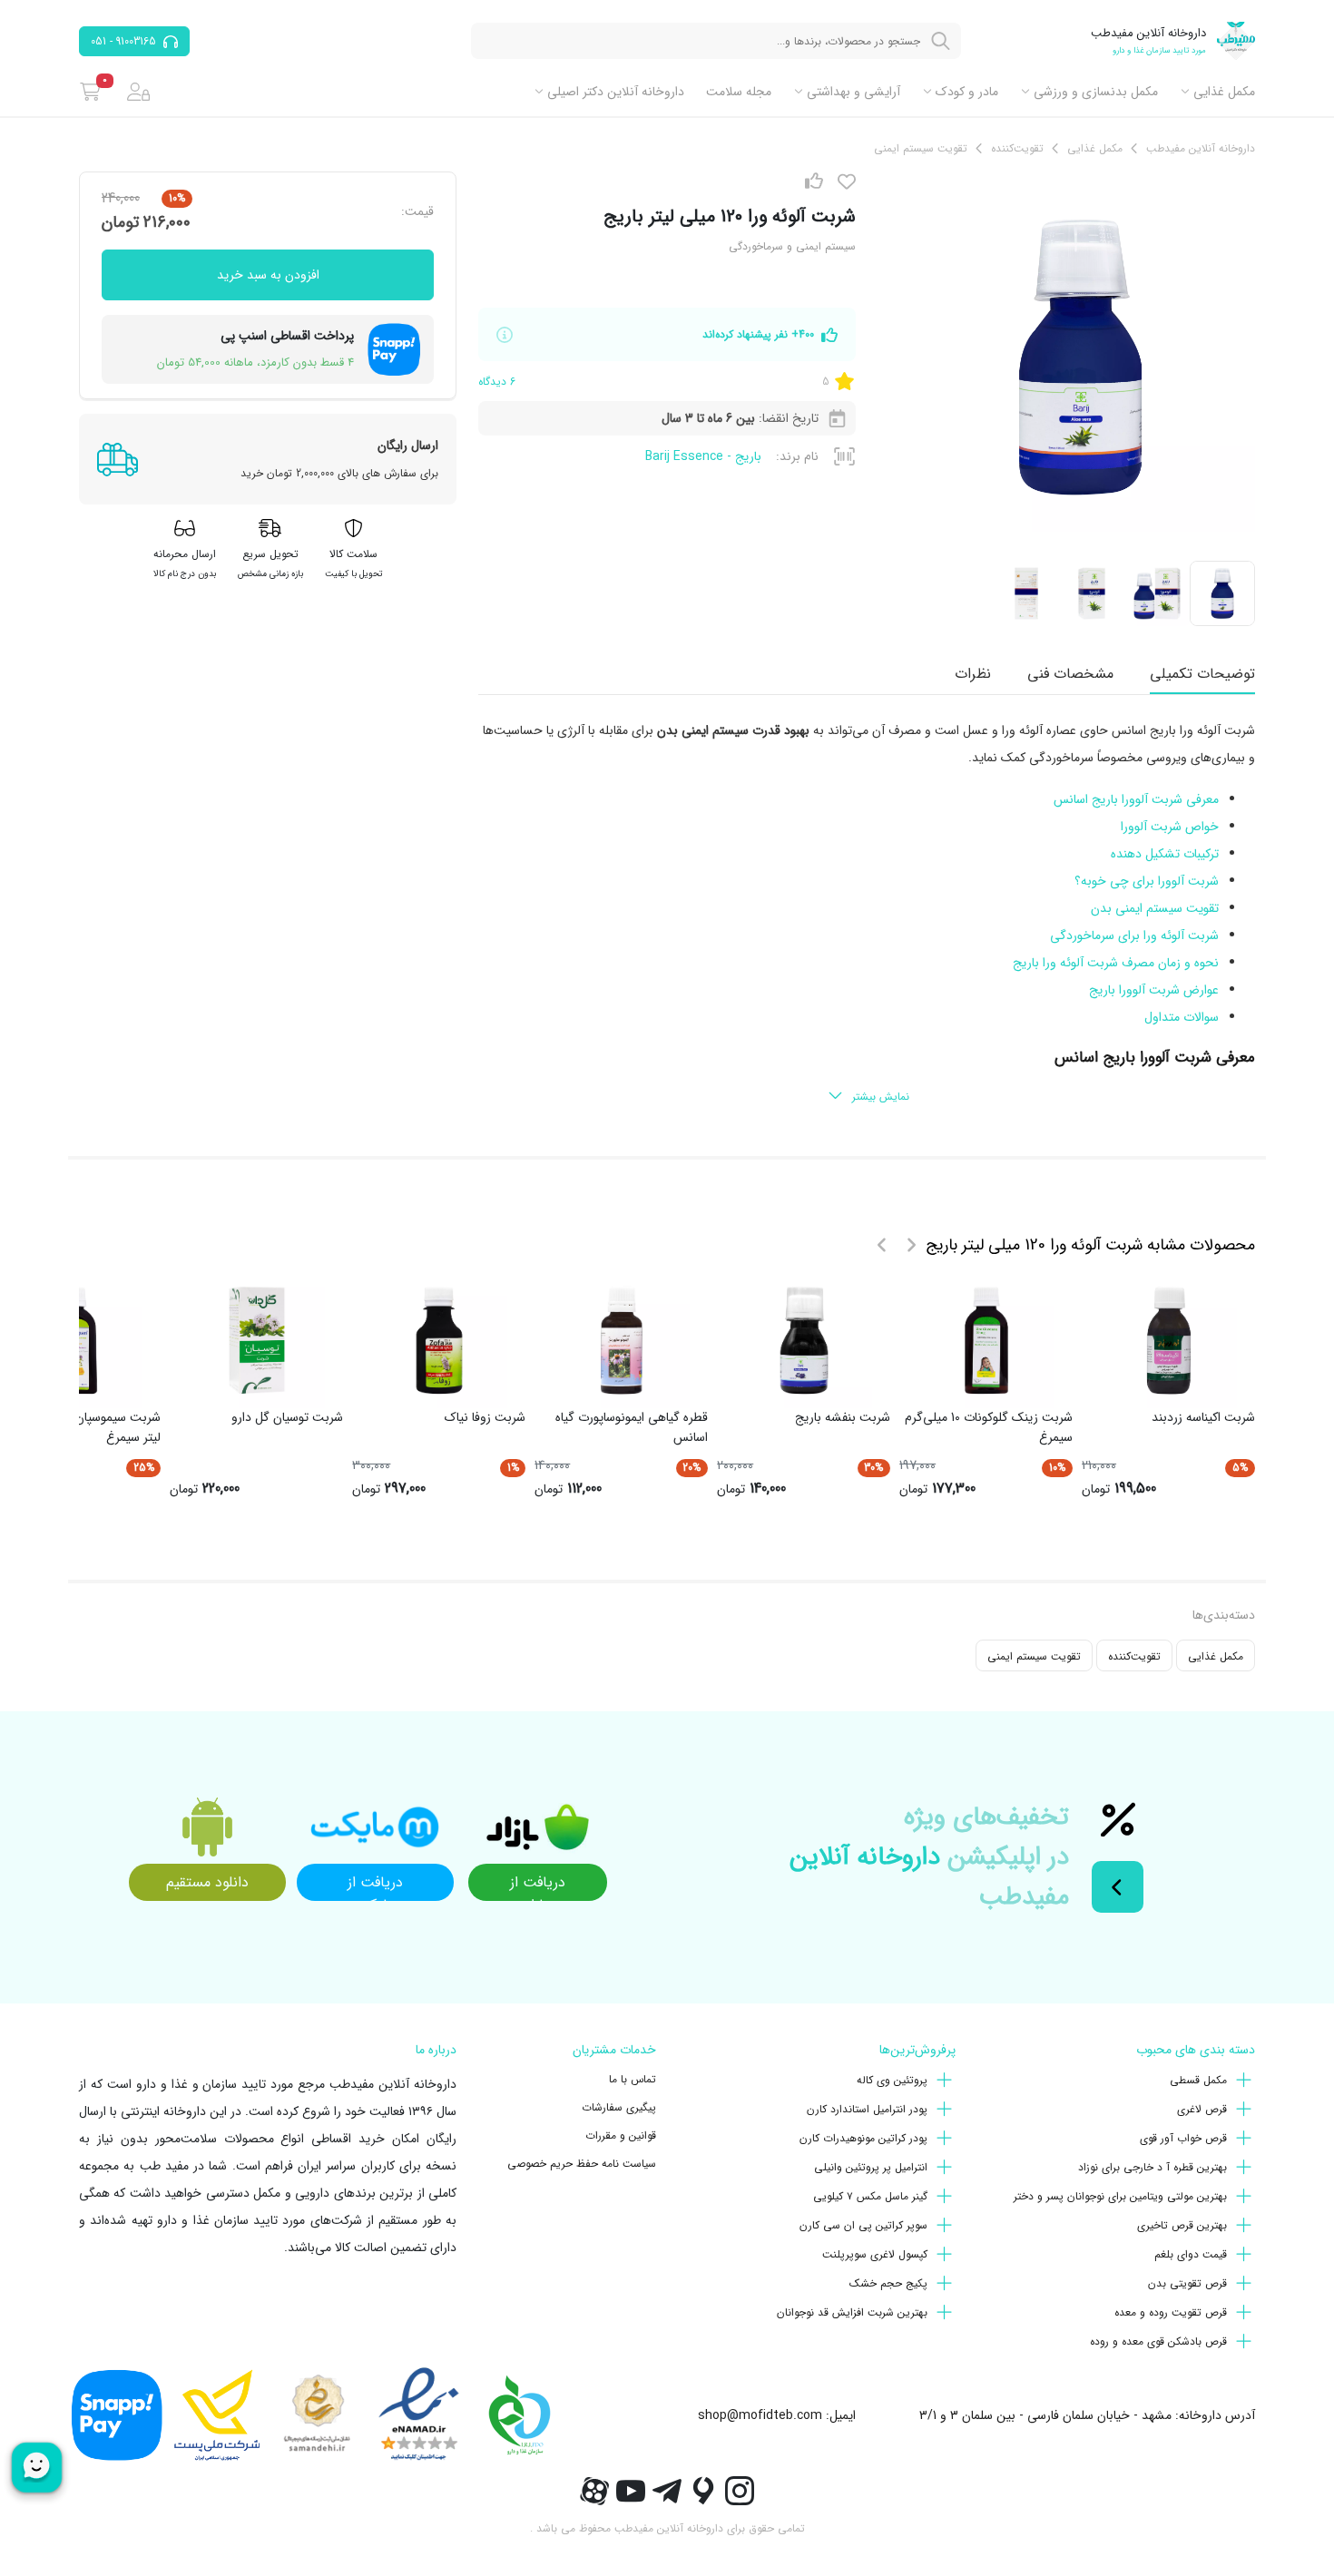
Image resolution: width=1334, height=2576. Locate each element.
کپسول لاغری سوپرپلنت (875, 2254)
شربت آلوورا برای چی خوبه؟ (1147, 881)
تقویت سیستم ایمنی (1034, 1656)
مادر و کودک (967, 92)
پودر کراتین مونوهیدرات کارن (863, 2138)
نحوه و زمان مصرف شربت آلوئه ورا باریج (1116, 963)
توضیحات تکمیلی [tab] (1202, 674)
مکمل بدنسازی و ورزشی (1096, 92)
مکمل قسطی (1198, 2080)
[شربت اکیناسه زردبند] (1169, 1340)
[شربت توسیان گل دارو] (257, 1340)
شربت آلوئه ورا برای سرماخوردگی (1134, 935)
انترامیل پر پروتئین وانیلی (871, 2167)
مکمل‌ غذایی (1224, 92)
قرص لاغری (1202, 2109)
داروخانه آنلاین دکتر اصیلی (616, 92)
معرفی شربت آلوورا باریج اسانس (1136, 799)
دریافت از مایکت (375, 1886)
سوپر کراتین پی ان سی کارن (863, 2225)
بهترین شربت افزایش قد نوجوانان (852, 2312)
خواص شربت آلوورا (1170, 827)
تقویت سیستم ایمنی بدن (1155, 908)
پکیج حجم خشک (888, 2283)
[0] (90, 92)
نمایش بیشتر (881, 1097)
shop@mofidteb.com (760, 2415)
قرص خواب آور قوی (1183, 2138)
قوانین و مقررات (621, 2135)
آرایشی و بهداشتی (853, 92)
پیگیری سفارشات (619, 2107)
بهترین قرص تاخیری (1182, 2225)
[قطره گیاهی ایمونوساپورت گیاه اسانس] (622, 1340)
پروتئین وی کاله (892, 2080)
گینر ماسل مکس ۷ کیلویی (870, 2196)
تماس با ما (633, 2079)
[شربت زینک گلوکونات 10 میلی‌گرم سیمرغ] (986, 1340)
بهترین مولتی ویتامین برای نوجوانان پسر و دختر (1120, 2196)
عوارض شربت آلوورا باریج (1154, 990)
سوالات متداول (1182, 1017)
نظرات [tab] (973, 674)
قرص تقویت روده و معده (1171, 2312)
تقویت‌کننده (1134, 1656)
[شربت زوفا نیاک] (439, 1340)
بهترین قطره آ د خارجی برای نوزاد (1153, 2167)
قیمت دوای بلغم (1191, 2254)
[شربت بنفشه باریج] (804, 1340)
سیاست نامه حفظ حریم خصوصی (582, 2164)
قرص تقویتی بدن (1187, 2283)
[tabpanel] (867, 915)
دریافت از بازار (538, 1886)
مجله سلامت (739, 92)
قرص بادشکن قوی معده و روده (1158, 2341)
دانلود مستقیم (207, 1882)
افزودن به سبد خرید (268, 275)
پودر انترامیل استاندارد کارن (867, 2109)
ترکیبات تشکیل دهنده (1165, 854)
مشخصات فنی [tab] (1070, 674)
